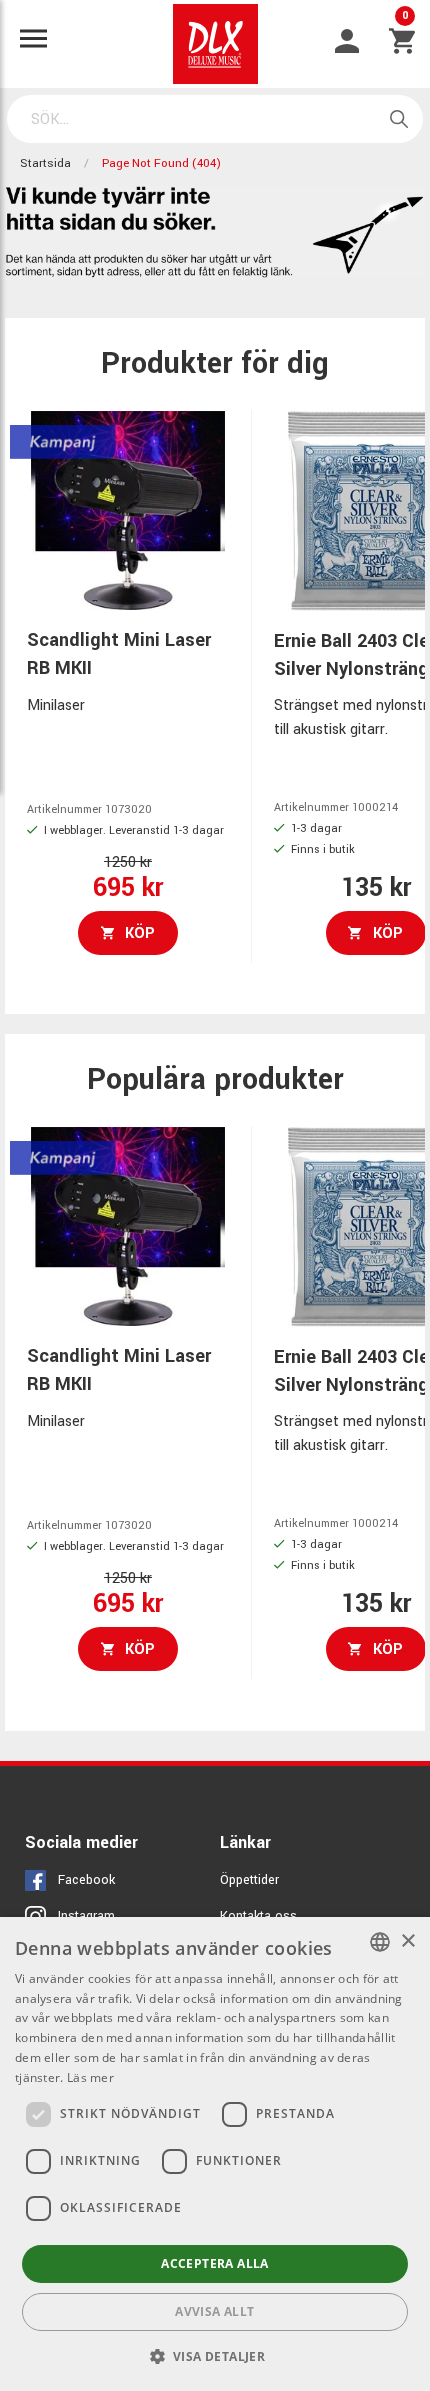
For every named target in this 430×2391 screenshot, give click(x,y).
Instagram (86, 1916)
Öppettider (249, 1880)
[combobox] (380, 1942)
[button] (215, 2356)
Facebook (86, 1880)
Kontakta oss (258, 1916)
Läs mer (90, 2077)
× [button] (407, 1941)
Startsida (45, 163)
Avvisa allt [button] (214, 2311)
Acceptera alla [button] (215, 2263)
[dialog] (215, 2154)
